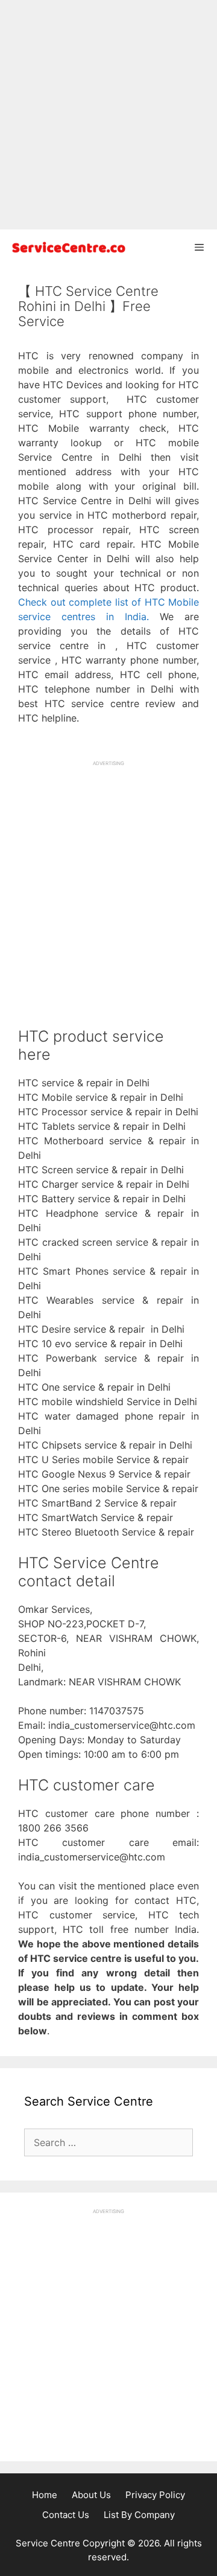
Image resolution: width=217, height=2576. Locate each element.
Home (45, 2495)
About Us (91, 2495)
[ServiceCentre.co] (66, 247)
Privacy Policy (155, 2495)
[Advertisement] (108, 115)
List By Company (139, 2515)
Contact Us (66, 2515)
